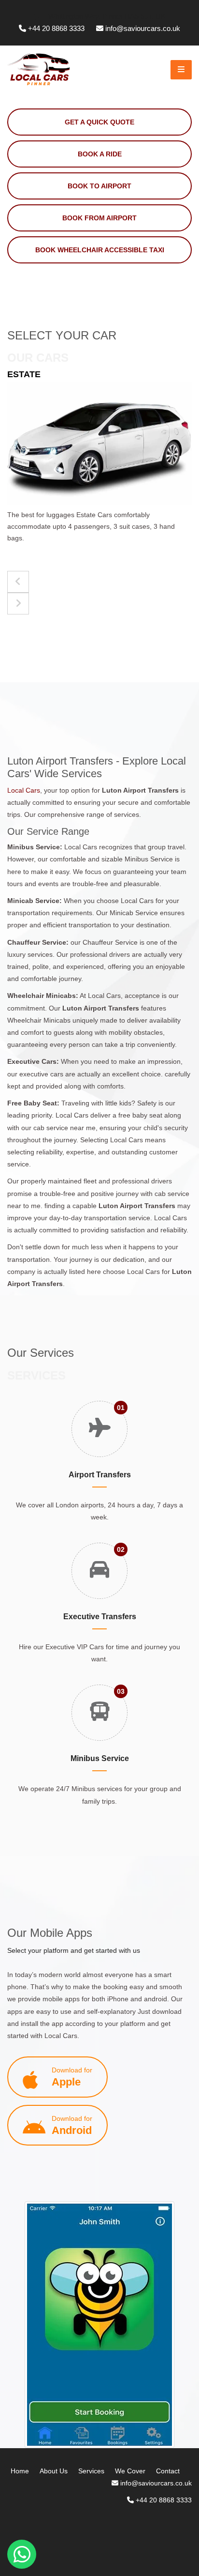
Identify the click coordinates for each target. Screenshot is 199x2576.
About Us (54, 2471)
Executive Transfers (100, 1617)
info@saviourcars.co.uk (143, 28)
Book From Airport (99, 218)
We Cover (130, 2471)
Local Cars (24, 790)
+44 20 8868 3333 (56, 28)
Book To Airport (99, 186)
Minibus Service (100, 1758)
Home (20, 2471)
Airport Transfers (100, 1475)
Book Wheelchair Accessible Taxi (100, 250)
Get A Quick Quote (99, 122)
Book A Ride (100, 154)
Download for (72, 2077)
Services (91, 2471)
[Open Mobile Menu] (181, 70)
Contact (168, 2471)
